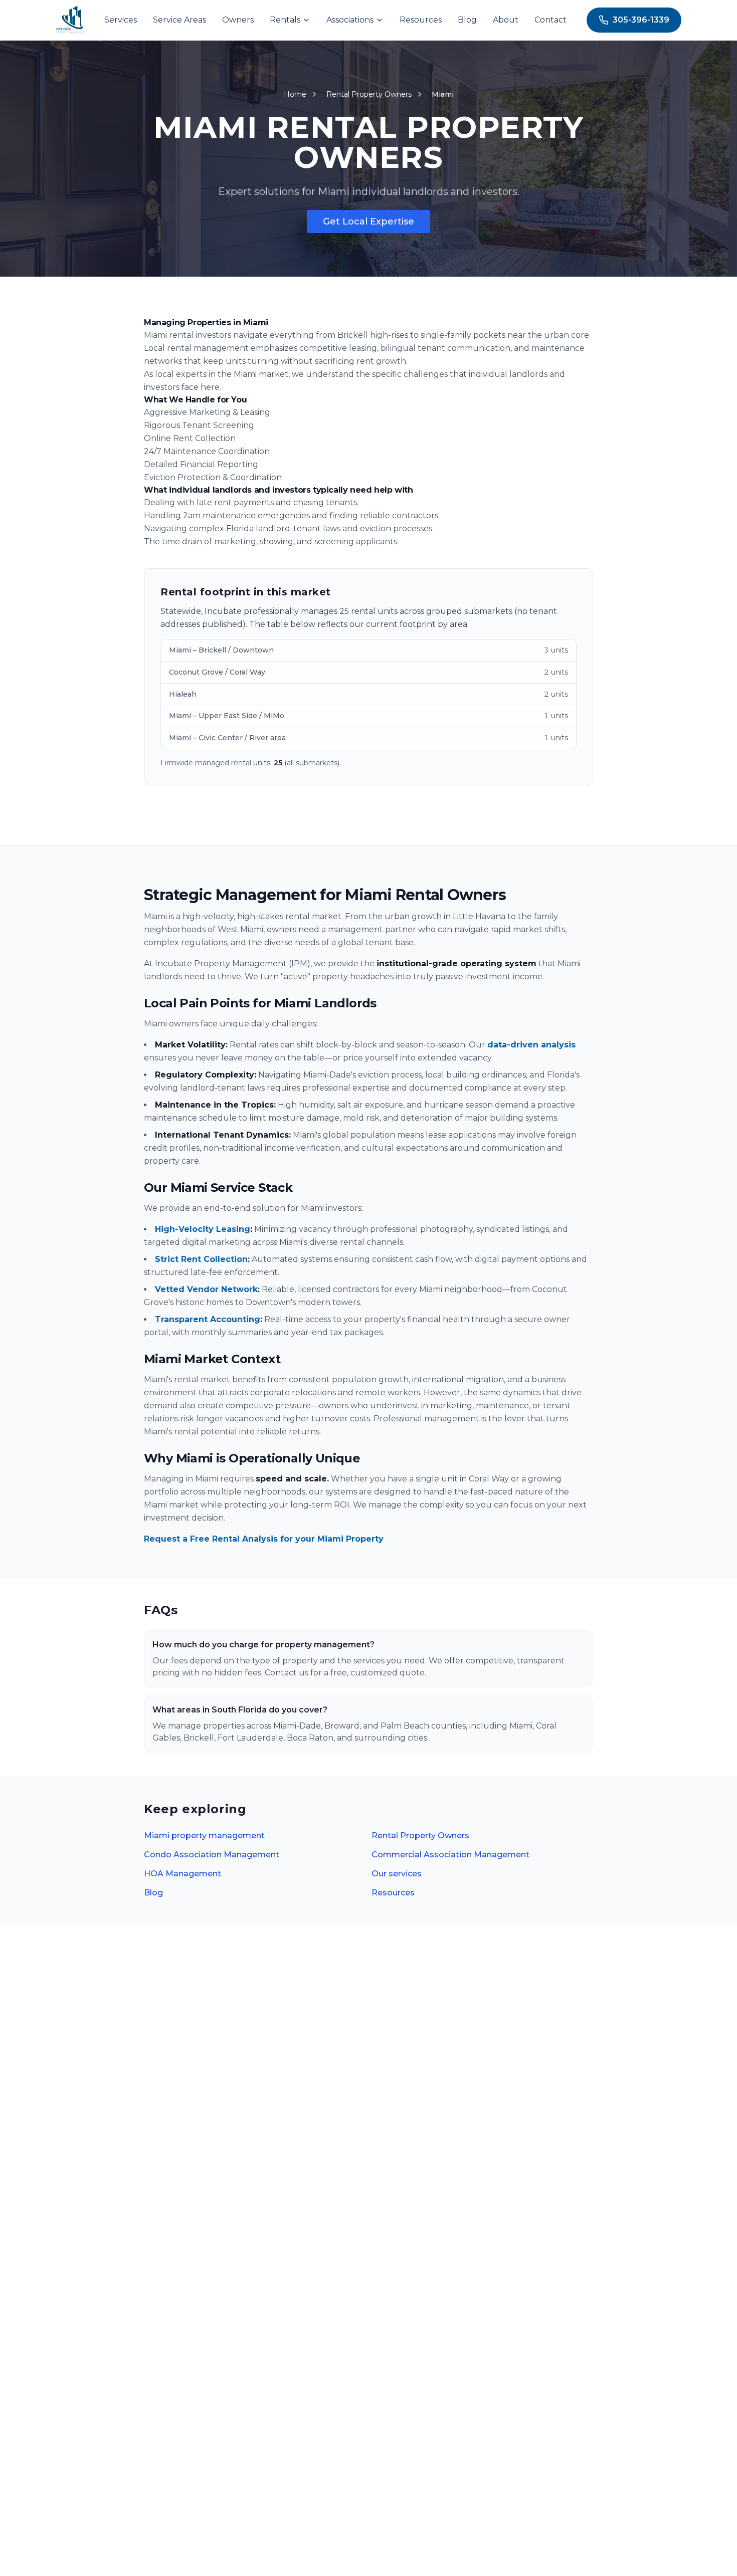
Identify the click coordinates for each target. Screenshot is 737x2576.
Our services (397, 1874)
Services (121, 20)
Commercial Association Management (450, 1855)
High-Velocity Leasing (203, 1229)
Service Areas (179, 20)
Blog (467, 20)
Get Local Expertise (368, 222)
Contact (550, 20)
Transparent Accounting (208, 1319)
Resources (421, 20)
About (506, 20)
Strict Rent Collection (201, 1259)
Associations (350, 20)
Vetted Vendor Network (206, 1289)
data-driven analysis (531, 1045)
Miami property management (204, 1836)
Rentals (285, 20)
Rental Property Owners (420, 1836)
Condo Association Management (212, 1855)
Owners (238, 20)
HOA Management (182, 1874)
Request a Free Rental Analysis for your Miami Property (264, 1539)
